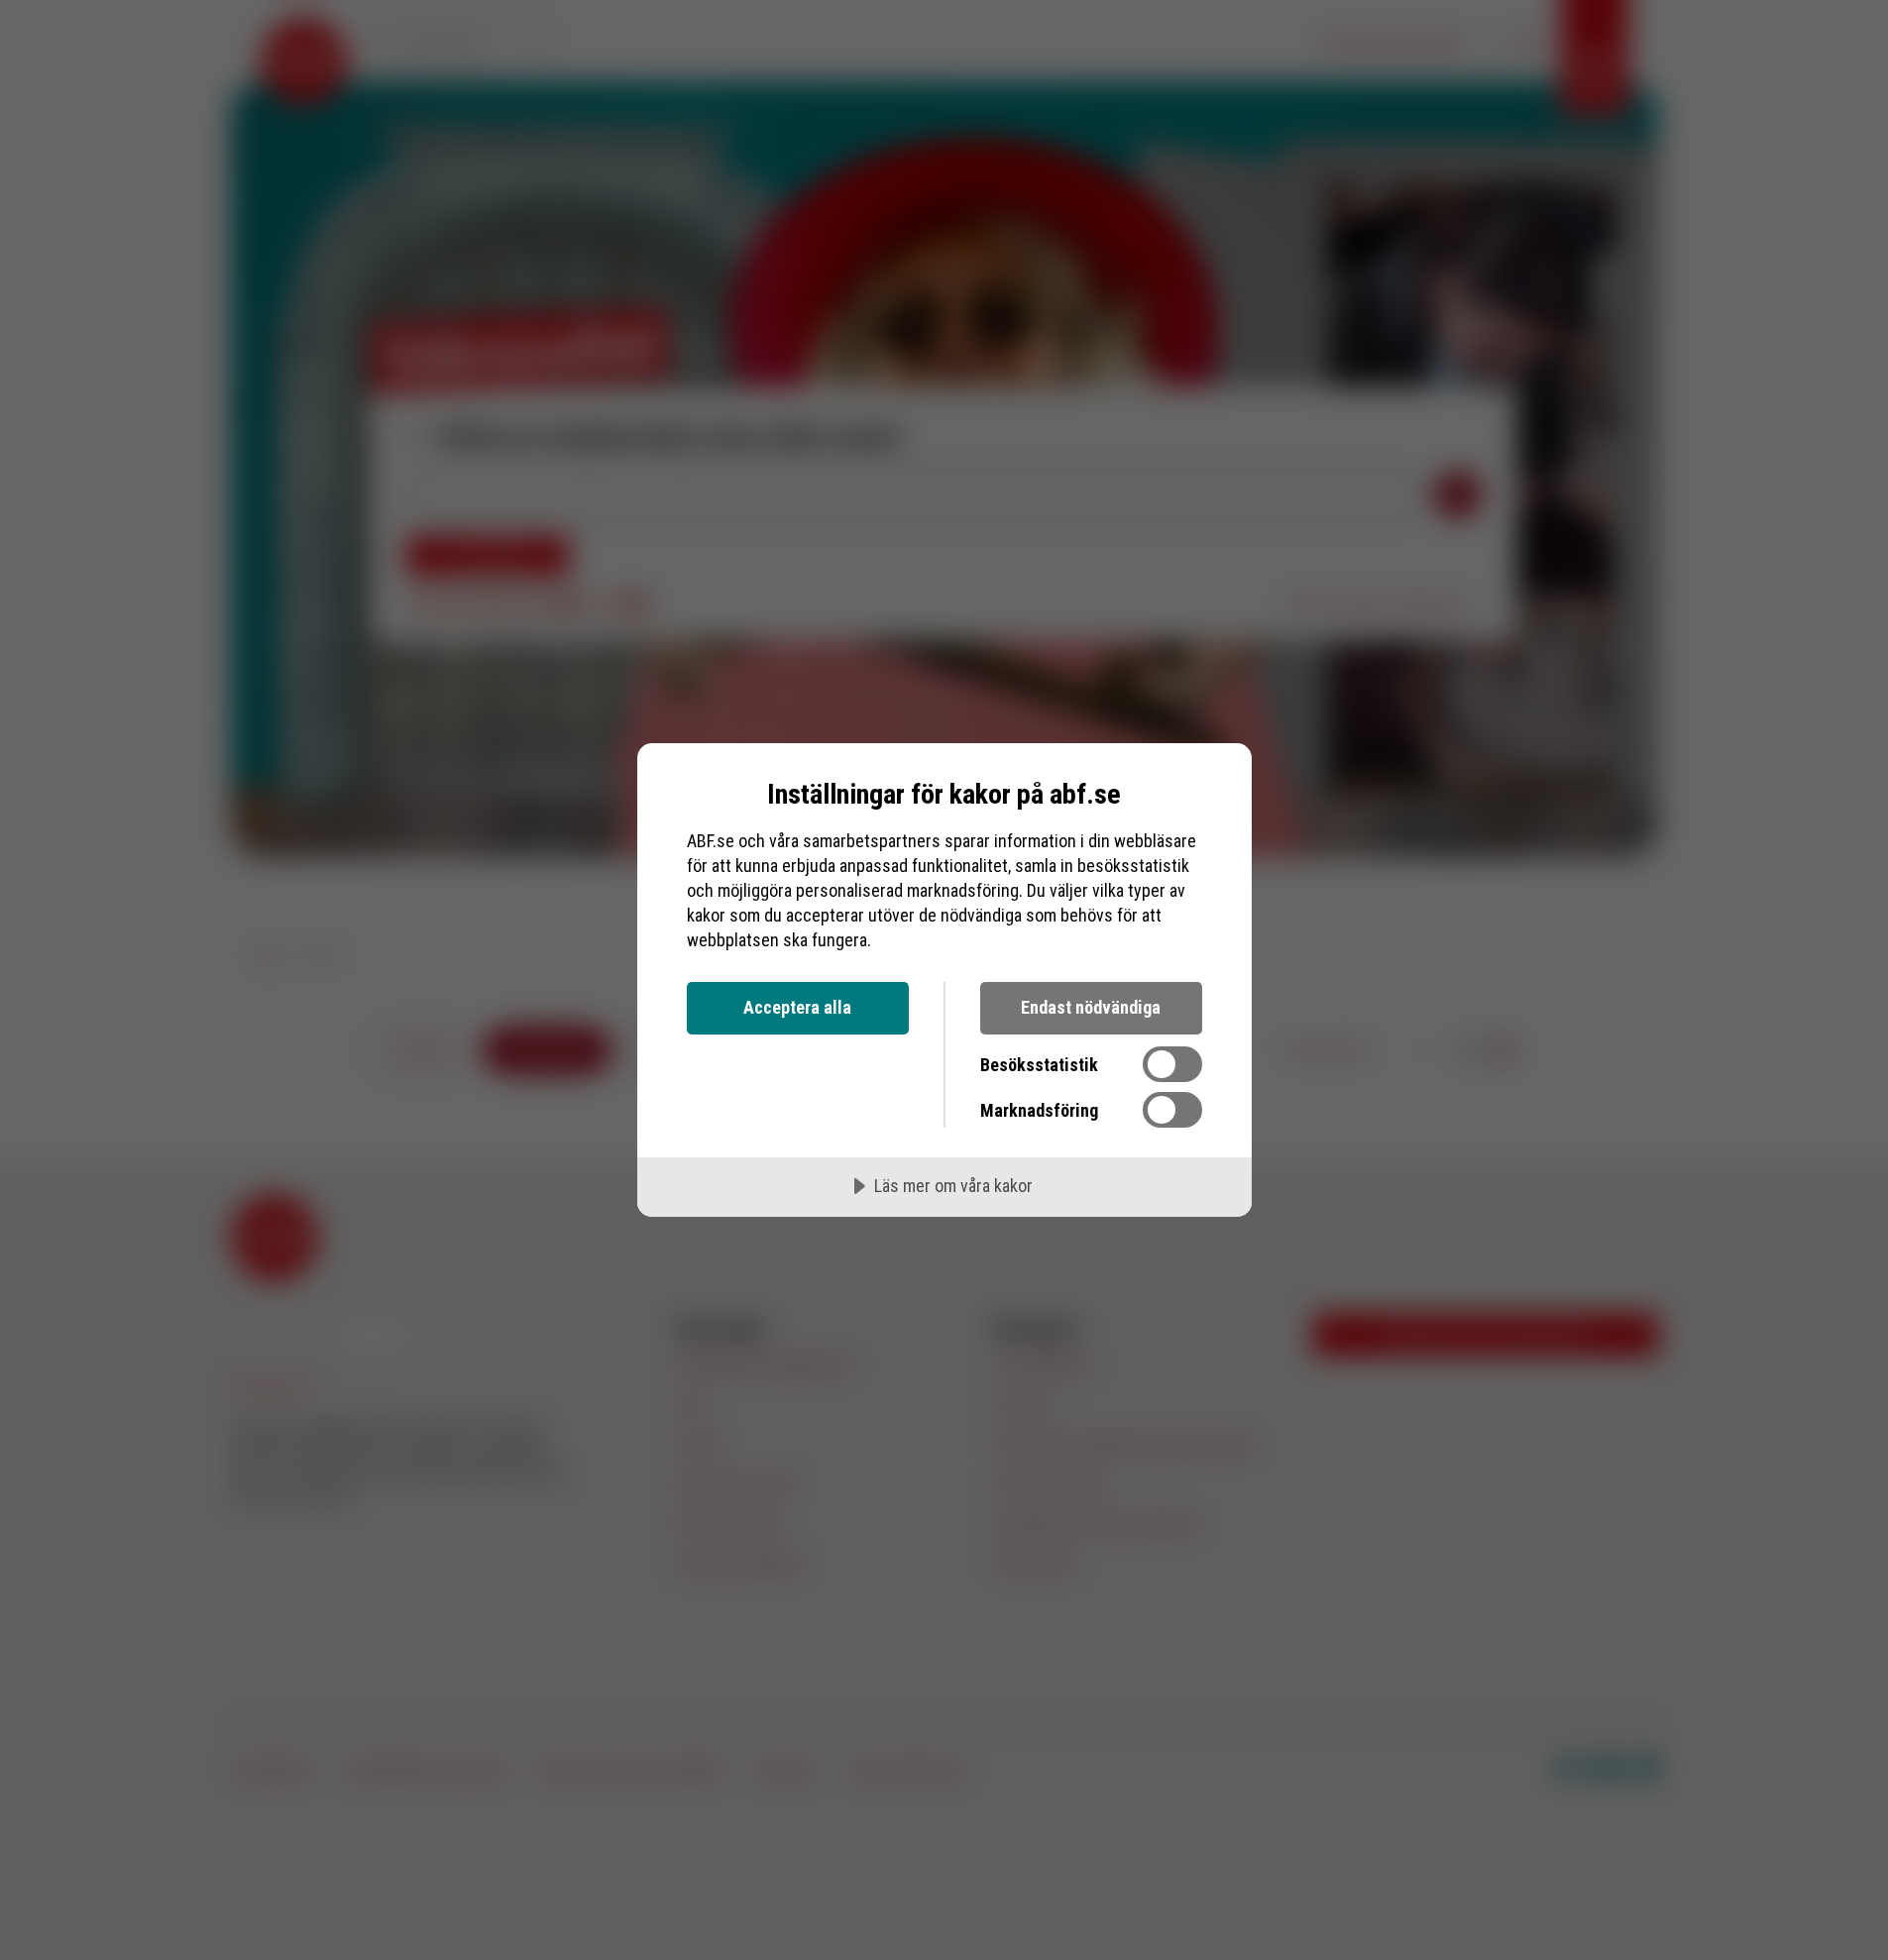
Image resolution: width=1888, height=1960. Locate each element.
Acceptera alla (797, 1007)
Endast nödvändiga (1091, 1007)
